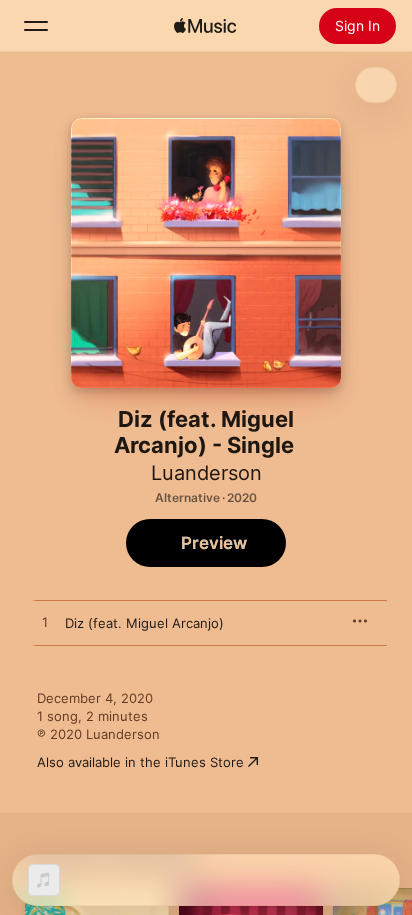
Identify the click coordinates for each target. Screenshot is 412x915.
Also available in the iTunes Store (140, 762)
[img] (205, 26)
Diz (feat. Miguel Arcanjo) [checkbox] (144, 623)
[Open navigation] (36, 26)
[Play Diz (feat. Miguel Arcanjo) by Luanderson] (45, 623)
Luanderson (206, 473)
